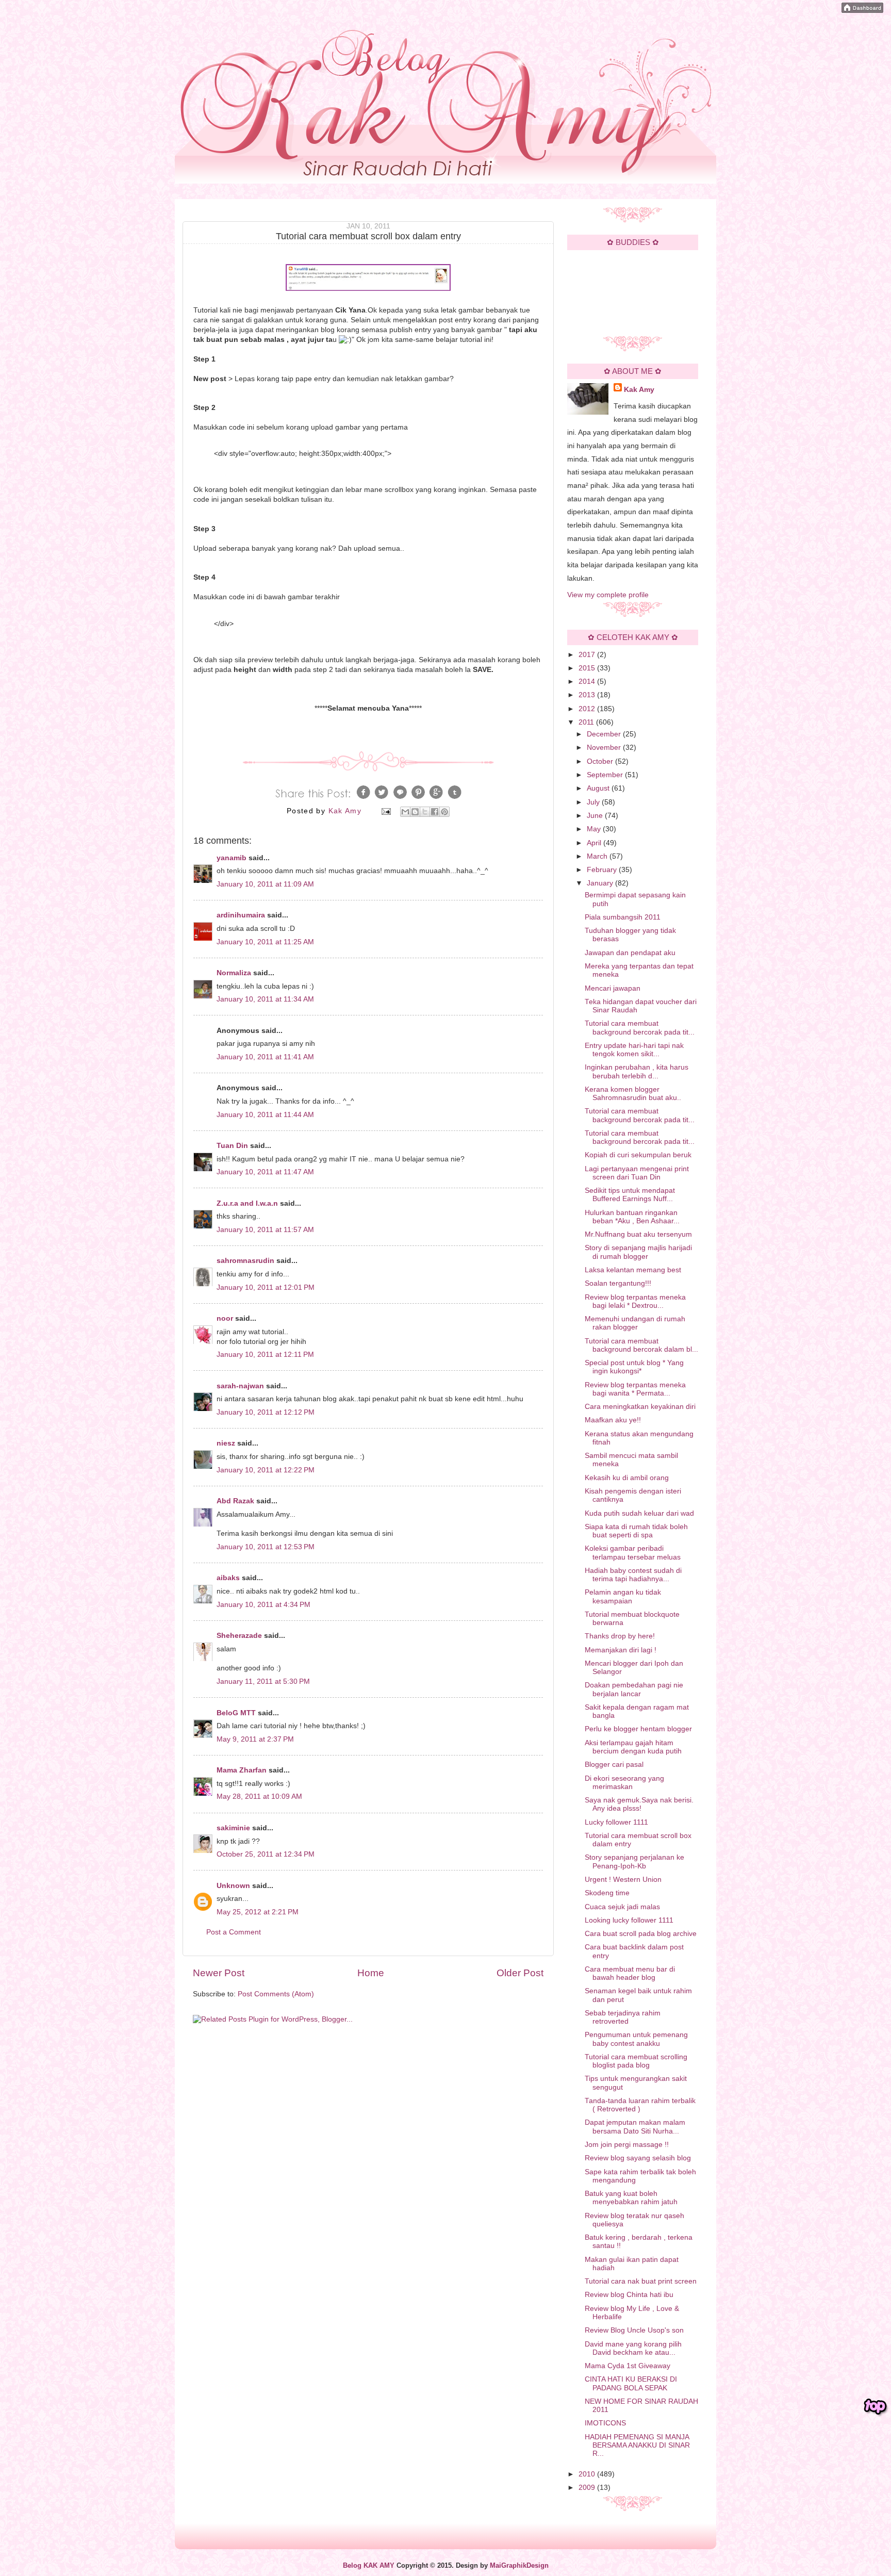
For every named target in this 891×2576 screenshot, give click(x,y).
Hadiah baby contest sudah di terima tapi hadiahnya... (633, 1575)
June (596, 816)
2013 (588, 695)
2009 (588, 2488)
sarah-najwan (240, 1386)
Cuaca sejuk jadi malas (622, 1907)
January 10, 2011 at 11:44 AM (265, 1115)
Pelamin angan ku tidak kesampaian (623, 1596)
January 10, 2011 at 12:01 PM (266, 1287)
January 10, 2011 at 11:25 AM (265, 942)
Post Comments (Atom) (276, 1994)
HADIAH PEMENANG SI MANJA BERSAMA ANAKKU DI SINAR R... (637, 2445)
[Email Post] (386, 811)
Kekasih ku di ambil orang (627, 1478)
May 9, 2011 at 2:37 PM (255, 1739)
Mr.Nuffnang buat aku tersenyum (638, 1234)
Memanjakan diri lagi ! (621, 1650)
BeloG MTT (236, 1713)
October (601, 761)
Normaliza (234, 973)
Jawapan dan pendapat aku (630, 953)
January (601, 883)
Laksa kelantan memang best (633, 1270)
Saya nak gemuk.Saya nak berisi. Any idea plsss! (639, 1804)
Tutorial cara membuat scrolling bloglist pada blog (636, 2061)
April (595, 843)
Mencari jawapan (613, 988)
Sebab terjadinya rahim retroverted (623, 2017)
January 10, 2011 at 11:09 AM (265, 884)
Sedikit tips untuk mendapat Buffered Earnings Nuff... (630, 1195)
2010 (588, 2474)
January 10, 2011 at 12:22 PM (266, 1470)
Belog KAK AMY (369, 2566)
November (605, 748)
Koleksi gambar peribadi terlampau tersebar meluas (633, 1553)
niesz (226, 1443)
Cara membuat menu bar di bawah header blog (630, 1973)
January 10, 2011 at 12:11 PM (265, 1355)
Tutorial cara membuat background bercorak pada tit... (640, 1028)
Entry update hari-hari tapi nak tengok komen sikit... (634, 1050)
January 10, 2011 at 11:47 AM (265, 1172)
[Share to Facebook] (435, 812)
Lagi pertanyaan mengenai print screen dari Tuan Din (637, 1173)
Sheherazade (239, 1636)
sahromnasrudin (245, 1261)
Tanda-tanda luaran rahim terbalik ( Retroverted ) (640, 2105)
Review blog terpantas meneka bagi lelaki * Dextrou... (635, 1301)
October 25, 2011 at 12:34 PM (266, 1854)
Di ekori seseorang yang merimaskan (624, 1783)
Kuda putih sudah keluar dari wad (639, 1513)
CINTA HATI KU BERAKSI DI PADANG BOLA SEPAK (631, 2383)
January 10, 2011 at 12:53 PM (266, 1547)
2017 (588, 655)
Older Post (520, 1973)
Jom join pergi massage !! (627, 2145)
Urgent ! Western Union (623, 1880)
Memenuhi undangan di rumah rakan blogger (635, 1323)
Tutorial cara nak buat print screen (641, 2281)
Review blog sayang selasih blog (638, 2158)
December (605, 734)
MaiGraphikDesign (519, 2566)
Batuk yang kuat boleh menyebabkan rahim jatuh (631, 2198)
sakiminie (233, 1828)
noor (225, 1318)
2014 (588, 682)
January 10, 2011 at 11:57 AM (265, 1230)
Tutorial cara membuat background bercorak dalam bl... (641, 1345)
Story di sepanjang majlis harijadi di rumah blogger (638, 1252)
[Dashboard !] (862, 11)
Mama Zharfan (242, 1770)
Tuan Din (232, 1146)
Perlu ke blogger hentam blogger (638, 1729)
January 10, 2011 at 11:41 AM (265, 1057)
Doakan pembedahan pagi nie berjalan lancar (634, 1689)
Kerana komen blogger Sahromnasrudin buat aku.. (633, 1094)
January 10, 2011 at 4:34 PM (263, 1605)
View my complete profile (608, 595)
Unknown (233, 1886)
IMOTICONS (605, 2423)
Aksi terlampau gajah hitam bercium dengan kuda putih (633, 1747)
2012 (588, 709)
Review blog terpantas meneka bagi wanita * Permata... (635, 1389)
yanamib (232, 858)
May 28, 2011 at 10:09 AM (259, 1796)
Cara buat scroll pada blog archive (641, 1934)
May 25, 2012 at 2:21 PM (258, 1912)
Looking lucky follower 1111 (629, 1920)
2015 (588, 668)
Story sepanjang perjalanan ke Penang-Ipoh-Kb (634, 1861)
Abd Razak (235, 1501)
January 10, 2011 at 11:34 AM (265, 999)
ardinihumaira (241, 915)
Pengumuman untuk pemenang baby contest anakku (636, 2039)
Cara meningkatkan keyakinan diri (640, 1407)
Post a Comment (234, 1932)
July (594, 802)
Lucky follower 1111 (616, 1822)
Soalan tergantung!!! (618, 1283)
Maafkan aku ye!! (613, 1420)
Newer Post (219, 1973)
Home (371, 1973)
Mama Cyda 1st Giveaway (628, 2366)
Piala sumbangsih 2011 (623, 917)
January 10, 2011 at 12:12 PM (266, 1412)
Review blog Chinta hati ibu (629, 2295)
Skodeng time (607, 1893)
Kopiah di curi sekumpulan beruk (638, 1155)
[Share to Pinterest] (444, 812)
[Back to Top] (876, 2407)
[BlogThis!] (415, 812)
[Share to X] (425, 812)
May (595, 829)
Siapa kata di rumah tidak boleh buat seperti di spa (636, 1531)
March (598, 856)
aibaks (228, 1578)
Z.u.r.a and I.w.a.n (247, 1203)
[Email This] (405, 812)
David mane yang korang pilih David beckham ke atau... (633, 2348)
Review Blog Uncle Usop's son (634, 2330)
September (606, 775)
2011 (587, 722)
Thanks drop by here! (620, 1636)
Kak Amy (639, 390)
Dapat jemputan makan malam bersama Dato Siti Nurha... (635, 2127)
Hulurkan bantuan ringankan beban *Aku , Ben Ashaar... (632, 1217)
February (603, 870)
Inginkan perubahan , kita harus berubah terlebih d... (637, 1071)
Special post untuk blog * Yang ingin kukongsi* (634, 1367)
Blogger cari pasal (614, 1765)
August (599, 788)
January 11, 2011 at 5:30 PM (263, 1681)
